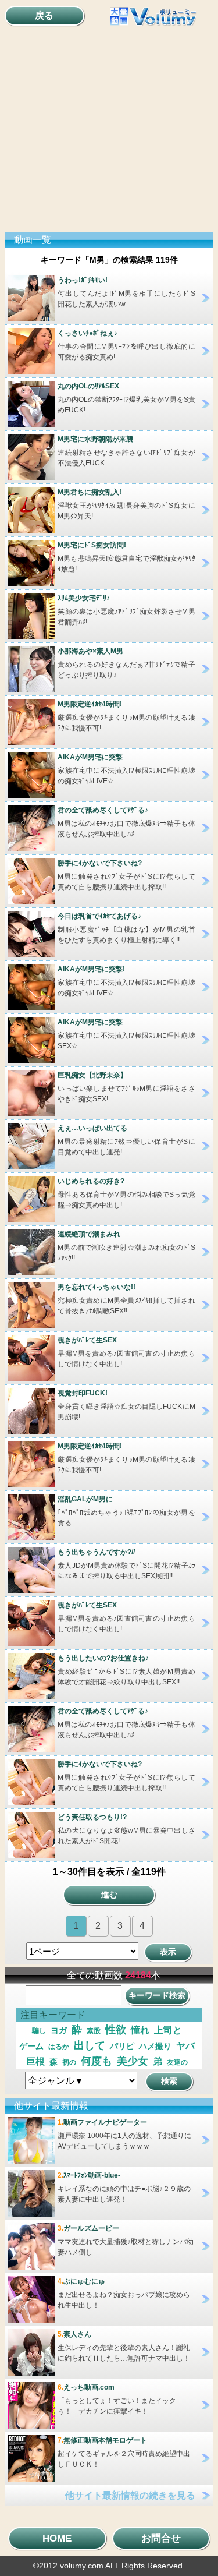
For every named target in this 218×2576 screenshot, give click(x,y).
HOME (57, 2538)
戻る (44, 15)
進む (109, 1895)
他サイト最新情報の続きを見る (130, 2495)
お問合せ (161, 2538)
